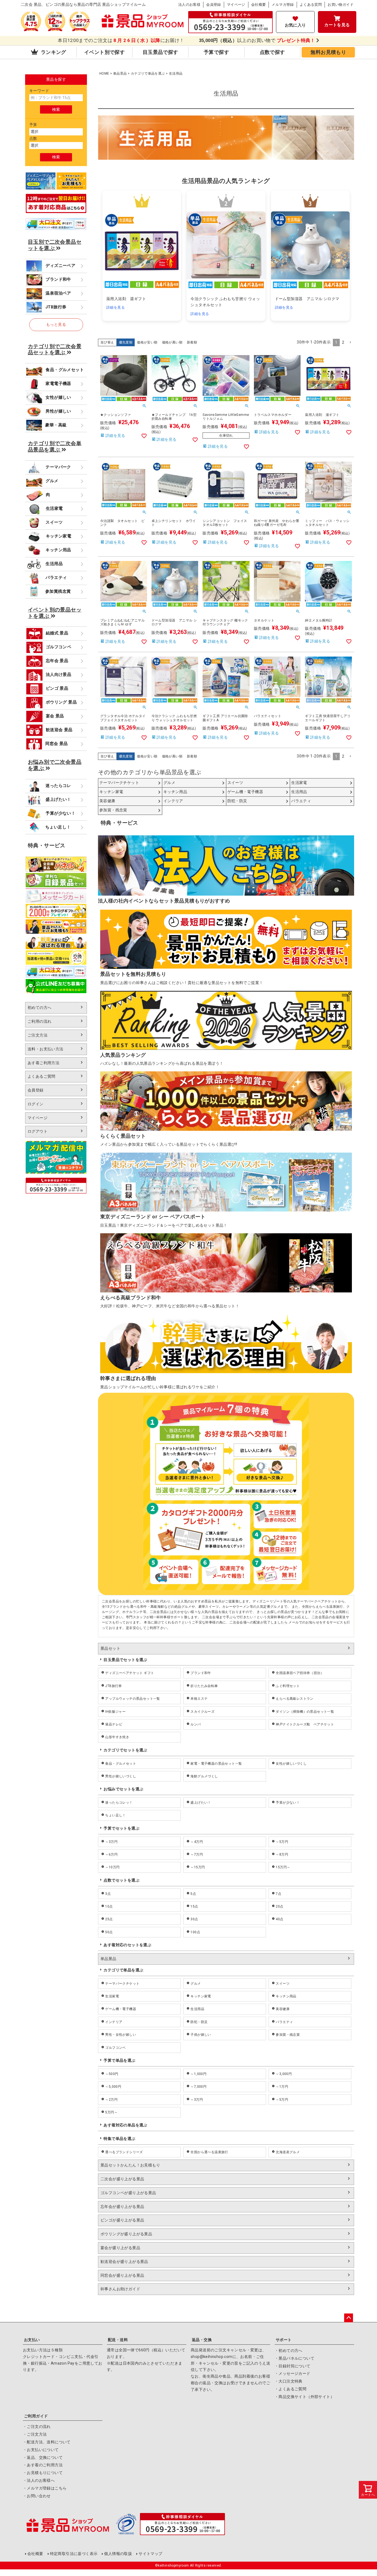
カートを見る (337, 25)
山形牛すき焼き (117, 1737)
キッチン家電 (201, 1996)
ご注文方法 (38, 1035)
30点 (194, 1919)
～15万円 (198, 1867)
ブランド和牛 (201, 1673)
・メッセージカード (293, 2373)
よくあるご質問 (42, 1076)
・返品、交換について (43, 2457)
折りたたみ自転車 (204, 1686)
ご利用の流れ (39, 1021)
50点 (109, 1932)
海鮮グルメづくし (204, 1776)
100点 (195, 1932)
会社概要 (259, 5)
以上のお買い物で (257, 40)
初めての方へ (39, 1008)
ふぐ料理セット (288, 1686)
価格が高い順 (172, 342)
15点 (194, 1906)
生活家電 (112, 1996)
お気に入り (295, 25)
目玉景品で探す (160, 52)
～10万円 (112, 1867)
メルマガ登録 (283, 5)
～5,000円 (113, 2087)
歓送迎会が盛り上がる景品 (124, 2262)
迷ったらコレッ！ (119, 1803)
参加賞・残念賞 (288, 2035)
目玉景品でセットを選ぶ (125, 1660)
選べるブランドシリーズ (124, 2152)
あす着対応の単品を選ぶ (125, 2125)
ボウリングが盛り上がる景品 (126, 2234)
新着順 (192, 342)
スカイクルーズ (202, 1712)
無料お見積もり (328, 52)
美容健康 (283, 2009)
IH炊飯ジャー (115, 1712)
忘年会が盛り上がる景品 (122, 2207)
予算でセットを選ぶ (121, 1828)
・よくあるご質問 (290, 2389)
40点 (279, 1919)
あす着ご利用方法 (43, 1063)
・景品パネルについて (294, 2358)
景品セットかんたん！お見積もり (130, 2165)
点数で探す (272, 52)
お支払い (32, 2340)
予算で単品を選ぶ (119, 2060)
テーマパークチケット (122, 1984)
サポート (284, 2340)
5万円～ (111, 2112)
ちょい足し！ (115, 1815)
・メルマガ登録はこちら (45, 2488)
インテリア (114, 2022)
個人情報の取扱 (118, 2554)
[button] (350, 343)
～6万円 (111, 1854)
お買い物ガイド (341, 5)
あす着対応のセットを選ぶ (127, 1945)
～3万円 (111, 1842)
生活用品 (197, 2009)
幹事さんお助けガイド (120, 2289)
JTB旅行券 (113, 1686)
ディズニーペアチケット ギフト (130, 1673)
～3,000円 (284, 2074)
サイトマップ (150, 2554)
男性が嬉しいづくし (121, 1776)
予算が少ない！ (288, 1803)
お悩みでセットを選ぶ (123, 1789)
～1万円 (282, 2087)
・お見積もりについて (43, 2473)
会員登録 (214, 5)
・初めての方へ (289, 2351)
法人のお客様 (189, 5)
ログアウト (38, 1131)
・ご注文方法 (35, 2434)
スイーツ (283, 1984)
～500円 (112, 2074)
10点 (109, 1906)
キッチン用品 (286, 1996)
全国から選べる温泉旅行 (209, 2152)
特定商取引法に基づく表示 (74, 2554)
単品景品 (120, 74)
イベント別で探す (104, 52)
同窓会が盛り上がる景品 (122, 2275)
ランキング (53, 52)
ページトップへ (349, 2318)
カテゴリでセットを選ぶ (125, 1750)
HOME (104, 74)
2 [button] (343, 342)
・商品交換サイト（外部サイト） (304, 2397)
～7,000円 (198, 2087)
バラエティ (284, 2022)
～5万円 (282, 1842)
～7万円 (197, 1854)
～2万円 (111, 2100)
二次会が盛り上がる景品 (122, 2179)
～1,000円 (198, 2074)
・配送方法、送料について (47, 2442)
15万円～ (283, 1867)
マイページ (236, 5)
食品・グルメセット (121, 1764)
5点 (193, 1894)
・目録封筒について (293, 2366)
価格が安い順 (147, 342)
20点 (279, 1906)
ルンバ (196, 1724)
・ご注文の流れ (37, 2427)
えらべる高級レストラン (294, 1699)
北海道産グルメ (288, 2152)
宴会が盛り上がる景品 (120, 2248)
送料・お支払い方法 (46, 1049)
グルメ (196, 1984)
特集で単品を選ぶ (119, 2139)
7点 (278, 1894)
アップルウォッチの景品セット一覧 (132, 1699)
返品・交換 (202, 2340)
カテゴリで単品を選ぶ (148, 74)
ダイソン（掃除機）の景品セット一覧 (305, 1712)
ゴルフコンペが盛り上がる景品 (128, 2193)
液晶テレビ (114, 1724)
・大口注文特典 (289, 2381)
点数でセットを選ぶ (121, 1880)
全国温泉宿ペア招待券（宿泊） (300, 1673)
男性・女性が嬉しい (121, 2035)
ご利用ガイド (36, 2416)
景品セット (110, 1648)
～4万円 (197, 1842)
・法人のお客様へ (39, 2480)
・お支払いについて (41, 2450)
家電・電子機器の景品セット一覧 (216, 1764)
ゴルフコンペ (115, 2048)
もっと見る (56, 324)
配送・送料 (118, 2340)
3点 (108, 1894)
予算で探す (216, 52)
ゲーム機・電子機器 (121, 2009)
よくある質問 (311, 5)
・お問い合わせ (37, 2496)
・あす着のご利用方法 (43, 2465)
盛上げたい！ (201, 1803)
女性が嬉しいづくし (291, 1764)
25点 (109, 1919)
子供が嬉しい (201, 2035)
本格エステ (199, 1699)
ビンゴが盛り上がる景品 (122, 2220)
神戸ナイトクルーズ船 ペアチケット (305, 1724)
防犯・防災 (199, 2022)
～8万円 (282, 1854)
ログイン (36, 1104)
